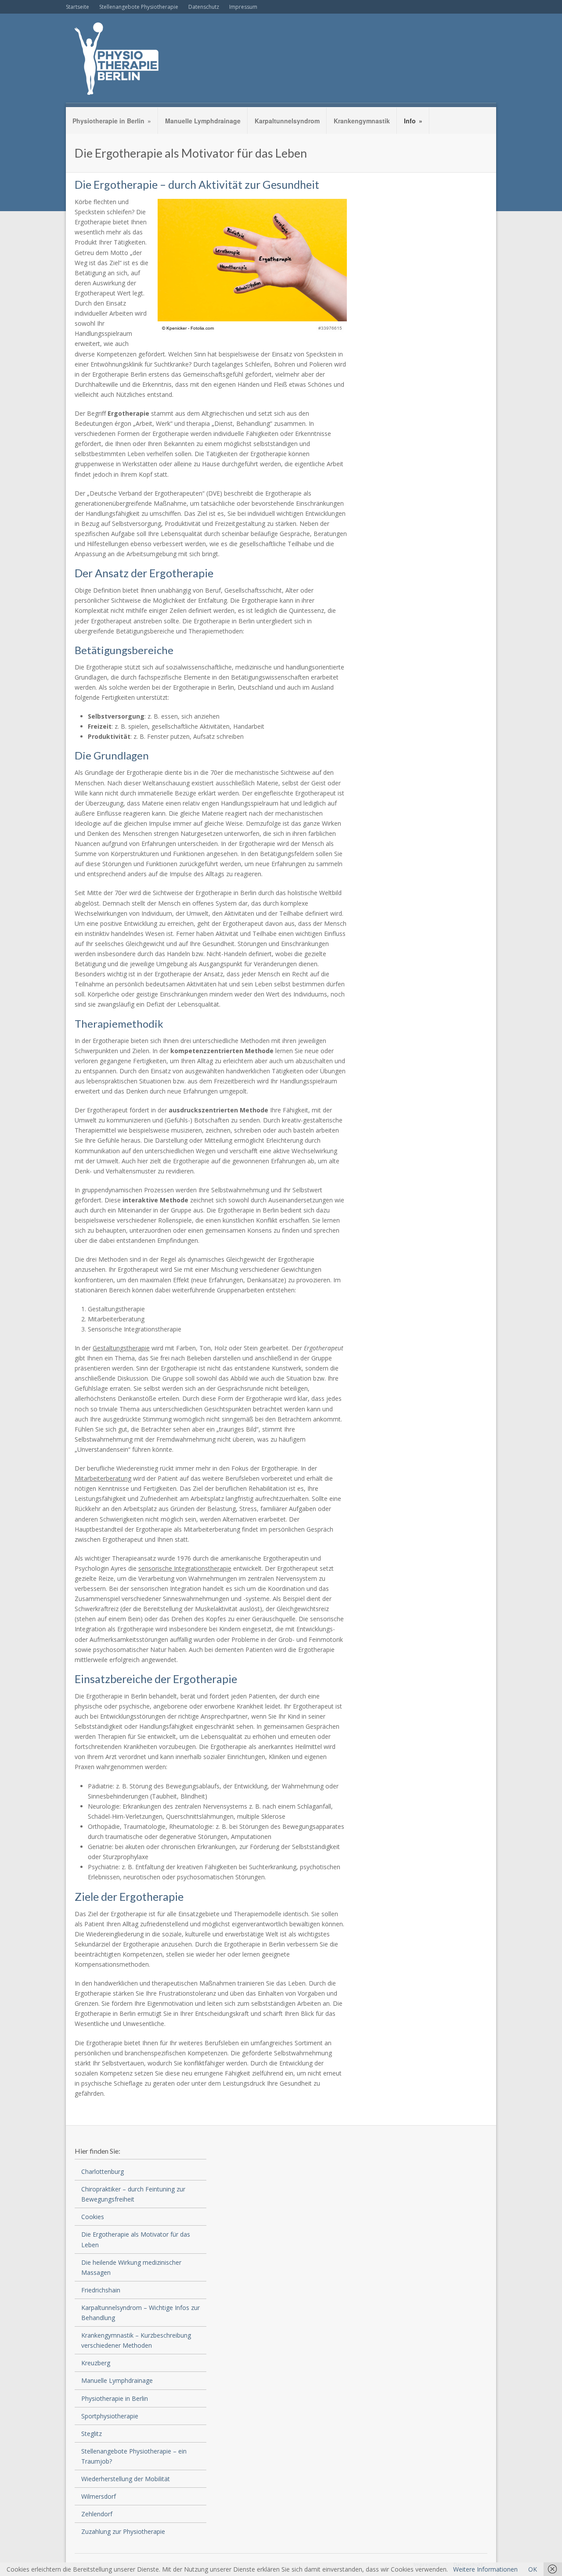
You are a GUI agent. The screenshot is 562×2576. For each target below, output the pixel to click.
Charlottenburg (103, 2171)
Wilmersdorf (99, 2496)
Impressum (243, 7)
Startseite (77, 7)
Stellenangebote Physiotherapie (139, 7)
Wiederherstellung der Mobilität (126, 2479)
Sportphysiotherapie (110, 2416)
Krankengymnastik (362, 121)
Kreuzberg (96, 2363)
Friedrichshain (101, 2290)
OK (533, 2569)
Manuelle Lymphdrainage (203, 121)
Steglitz (92, 2434)
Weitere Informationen (485, 2569)
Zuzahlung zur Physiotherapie (123, 2531)
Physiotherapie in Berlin (112, 121)
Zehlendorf (97, 2514)
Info (413, 121)
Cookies (93, 2217)
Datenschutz (204, 7)
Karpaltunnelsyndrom (287, 121)
